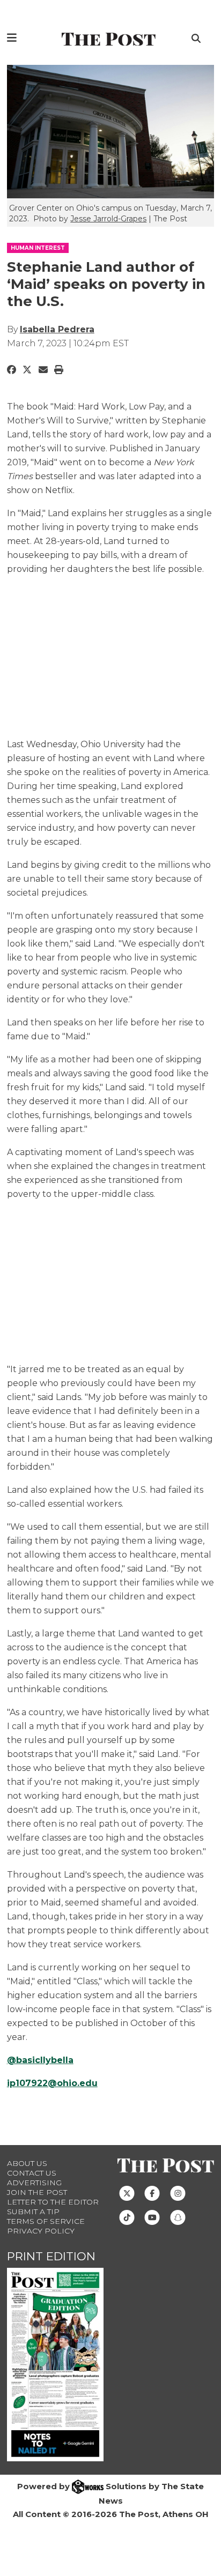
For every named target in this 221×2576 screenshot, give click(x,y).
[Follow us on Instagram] (178, 2193)
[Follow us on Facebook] (152, 2193)
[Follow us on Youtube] (152, 2217)
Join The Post (37, 2192)
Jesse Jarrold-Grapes (108, 219)
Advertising (34, 2183)
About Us (27, 2163)
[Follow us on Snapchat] (178, 2217)
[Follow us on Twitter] (127, 2193)
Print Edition (51, 2256)
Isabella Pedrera (57, 329)
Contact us (32, 2173)
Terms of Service (46, 2221)
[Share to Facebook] (12, 370)
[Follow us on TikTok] (127, 2217)
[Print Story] (59, 370)
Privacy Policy (41, 2231)
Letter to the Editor (53, 2202)
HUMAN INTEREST (38, 248)
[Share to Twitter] (27, 370)
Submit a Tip (33, 2212)
